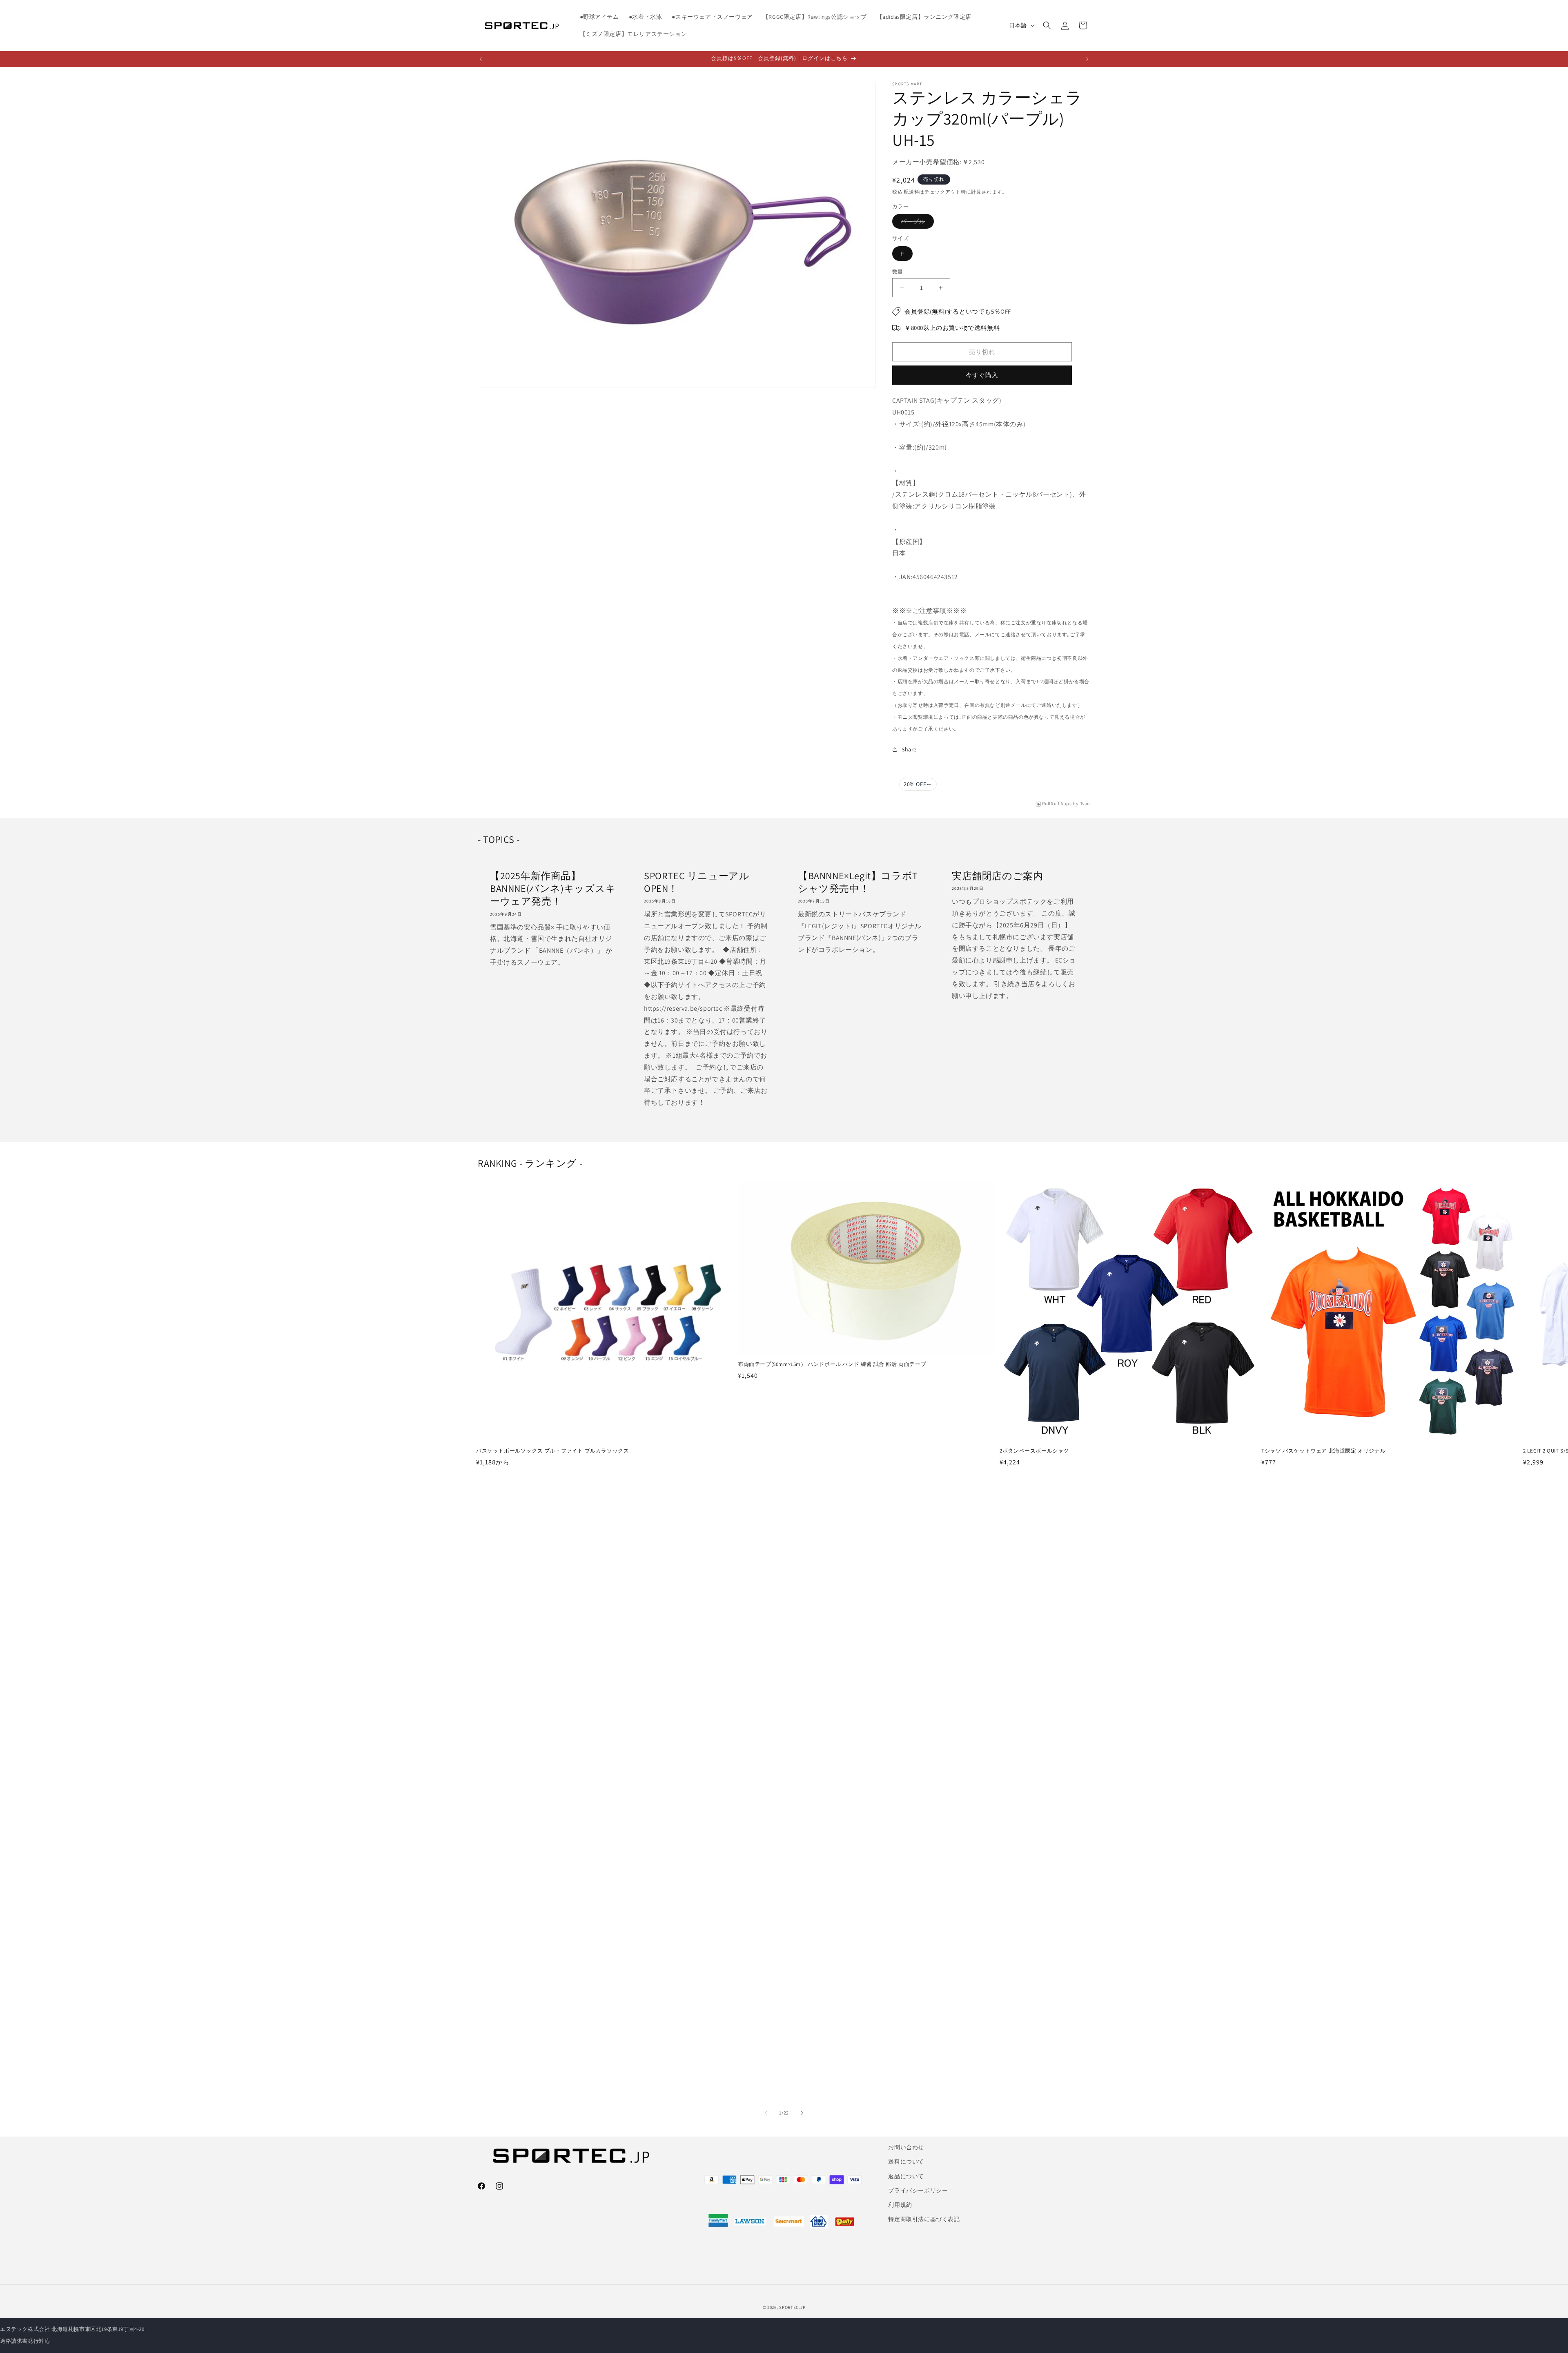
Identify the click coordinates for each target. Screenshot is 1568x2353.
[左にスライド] (766, 2113)
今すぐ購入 (982, 375)
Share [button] (909, 749)
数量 (898, 272)
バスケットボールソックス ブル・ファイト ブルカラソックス (552, 1451)
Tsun (1085, 804)
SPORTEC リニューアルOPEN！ (697, 882)
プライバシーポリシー (918, 2190)
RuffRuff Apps (1057, 804)
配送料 (911, 192)
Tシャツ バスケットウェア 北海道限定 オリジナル (1323, 1451)
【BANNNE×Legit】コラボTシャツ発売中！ (858, 882)
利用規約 (900, 2205)
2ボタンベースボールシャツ (1034, 1451)
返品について (906, 2176)
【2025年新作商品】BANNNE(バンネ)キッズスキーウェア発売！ (553, 888)
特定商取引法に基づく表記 (924, 2219)
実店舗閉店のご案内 (997, 876)
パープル (916, 223)
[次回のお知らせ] (1087, 59)
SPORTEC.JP (792, 2307)
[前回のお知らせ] (481, 59)
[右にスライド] (802, 2113)
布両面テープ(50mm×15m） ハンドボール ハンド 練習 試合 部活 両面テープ (832, 1364)
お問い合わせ (906, 2147)
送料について (906, 2161)
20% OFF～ (918, 784)
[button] (1047, 25)
